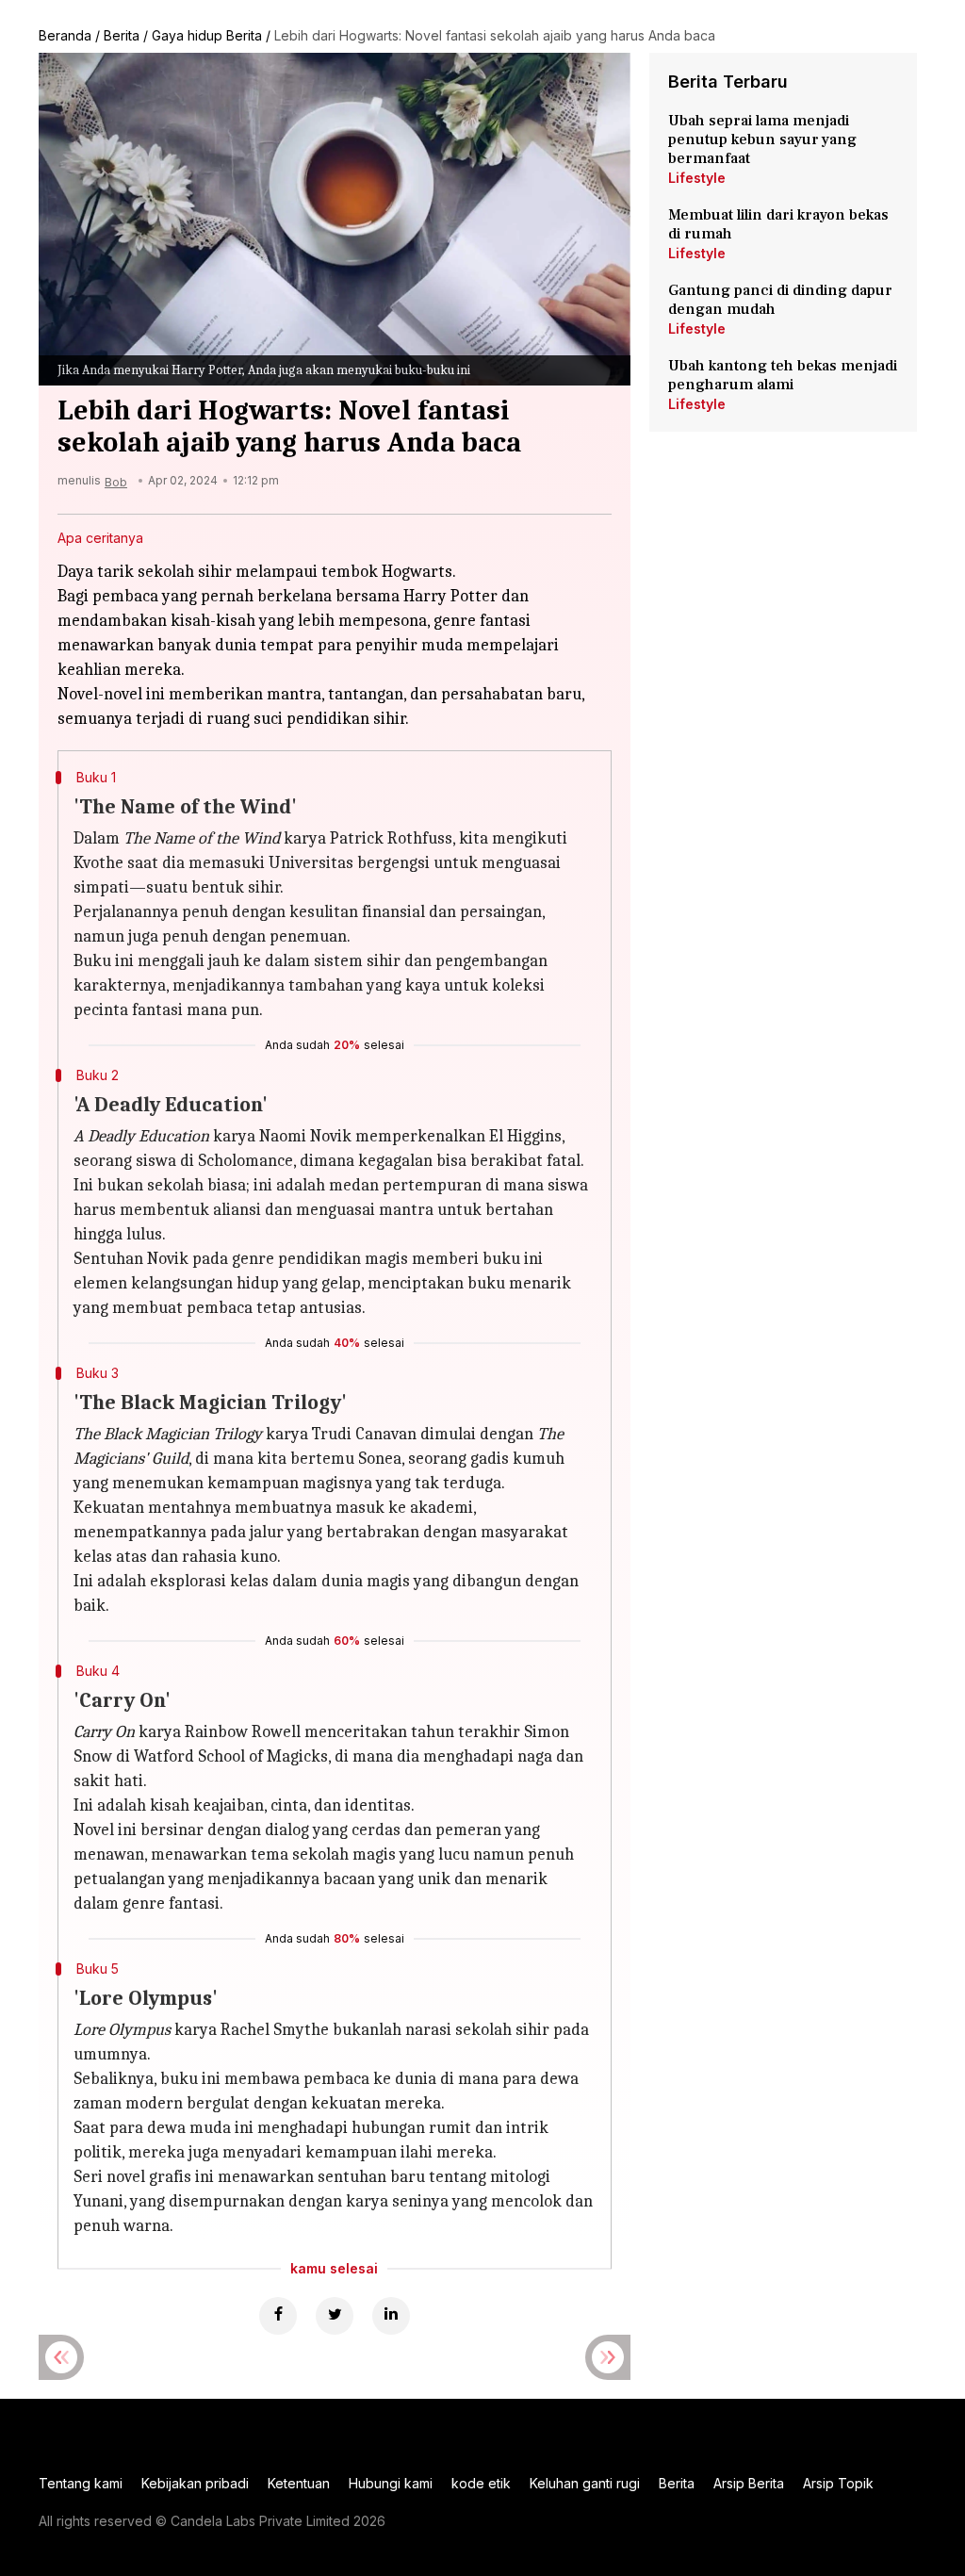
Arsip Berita (749, 2483)
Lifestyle (697, 178)
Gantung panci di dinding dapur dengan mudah (780, 300)
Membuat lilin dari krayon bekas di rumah (778, 224)
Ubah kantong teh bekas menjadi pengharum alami (783, 375)
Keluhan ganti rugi (585, 2483)
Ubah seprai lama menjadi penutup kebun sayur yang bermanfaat (762, 139)
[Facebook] (278, 2316)
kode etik (481, 2483)
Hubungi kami (391, 2483)
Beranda (65, 35)
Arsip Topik (838, 2483)
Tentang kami (81, 2483)
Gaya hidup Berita (207, 35)
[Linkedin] (391, 2316)
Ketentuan (299, 2483)
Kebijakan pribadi (195, 2483)
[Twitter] (335, 2316)
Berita (122, 35)
